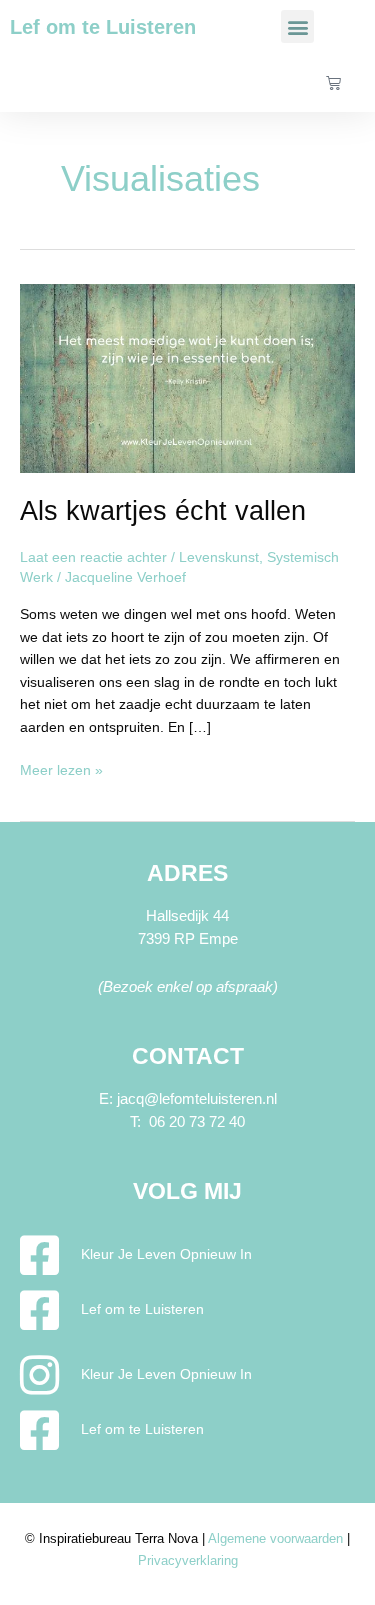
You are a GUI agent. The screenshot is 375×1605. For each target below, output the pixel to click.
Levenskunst (219, 557)
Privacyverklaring (188, 1560)
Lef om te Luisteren (103, 27)
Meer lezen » (61, 769)
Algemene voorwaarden (275, 1538)
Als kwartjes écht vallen (163, 510)
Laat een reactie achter (93, 557)
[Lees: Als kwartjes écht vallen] (187, 377)
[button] (297, 26)
